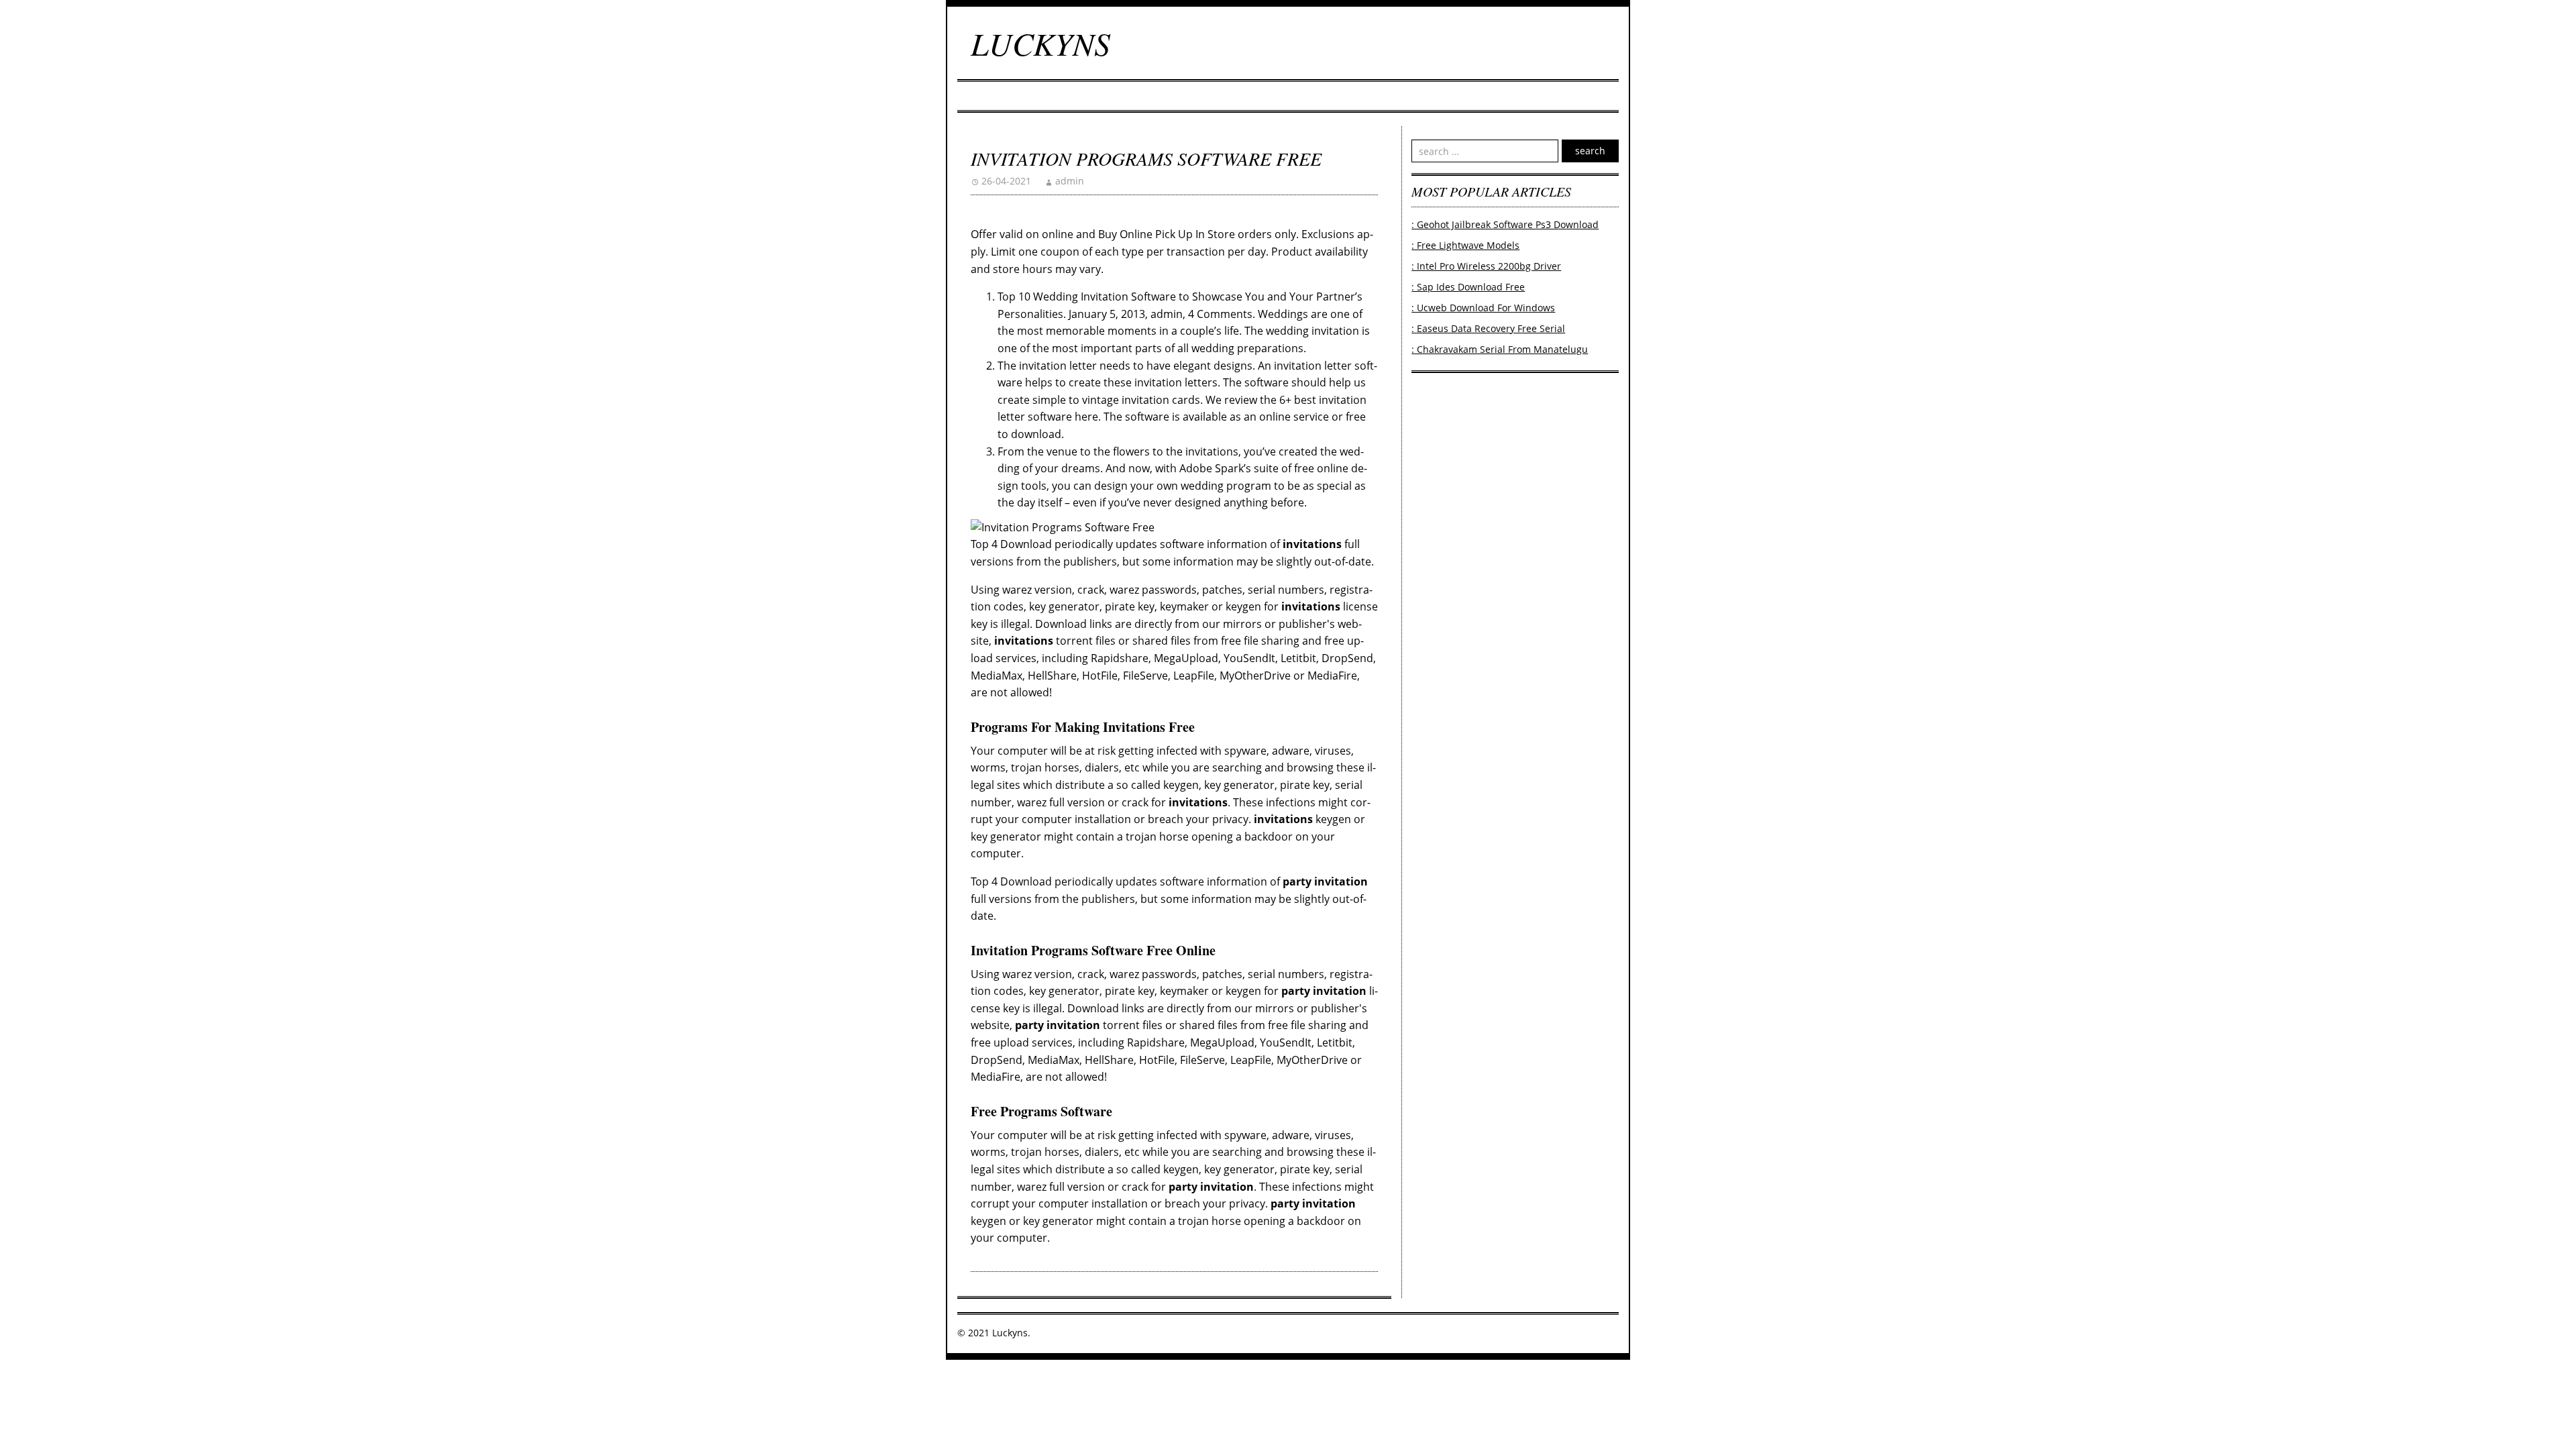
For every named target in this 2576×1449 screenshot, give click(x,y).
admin (1070, 181)
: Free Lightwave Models (1465, 245)
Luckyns (1040, 43)
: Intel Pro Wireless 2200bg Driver (1486, 266)
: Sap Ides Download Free (1468, 287)
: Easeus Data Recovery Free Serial (1488, 328)
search (1590, 151)
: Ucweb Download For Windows (1483, 308)
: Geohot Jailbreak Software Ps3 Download (1505, 224)
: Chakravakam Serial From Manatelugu (1500, 349)
